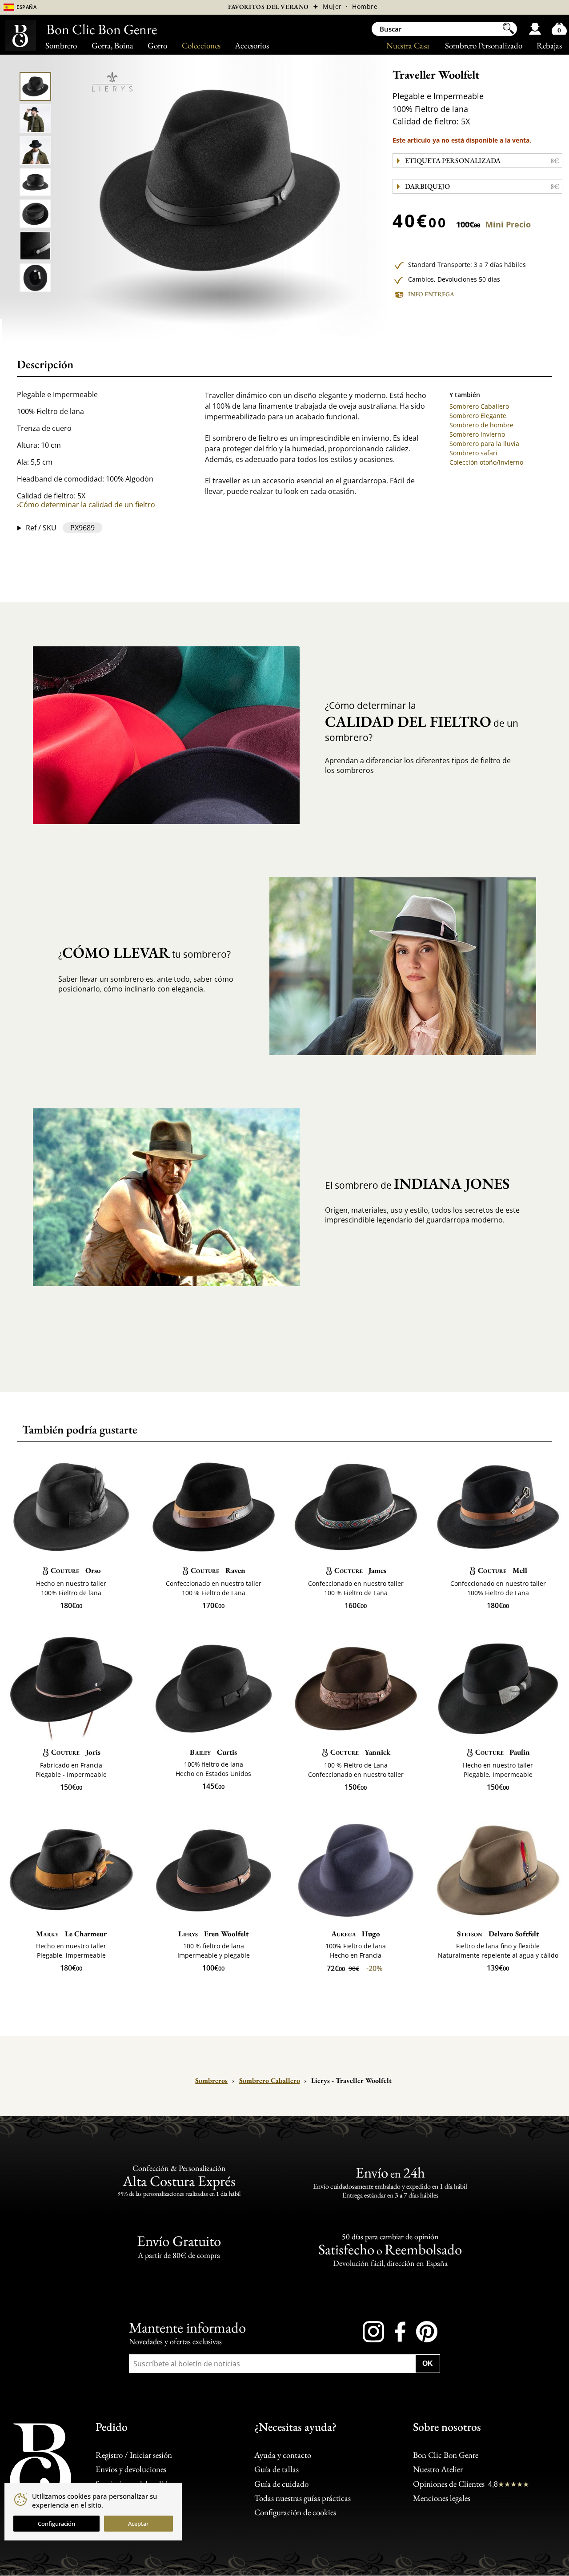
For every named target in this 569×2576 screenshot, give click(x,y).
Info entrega (431, 294)
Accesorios (252, 46)
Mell (502, 1570)
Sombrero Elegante (478, 416)
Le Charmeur (71, 1934)
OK (428, 2363)
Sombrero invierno (477, 434)
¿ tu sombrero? (144, 952)
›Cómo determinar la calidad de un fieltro (86, 505)
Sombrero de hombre (481, 425)
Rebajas (549, 46)
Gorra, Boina (112, 46)
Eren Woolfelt (213, 1934)
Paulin (503, 1752)
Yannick (360, 1752)
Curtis (213, 1752)
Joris (76, 1752)
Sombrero (61, 46)
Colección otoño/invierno (486, 462)
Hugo (356, 1934)
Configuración (56, 2524)
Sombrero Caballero (479, 406)
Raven (218, 1570)
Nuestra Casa (408, 46)
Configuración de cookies (295, 2512)
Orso (76, 1570)
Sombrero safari (473, 453)
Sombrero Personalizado (484, 46)
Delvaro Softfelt (498, 1934)
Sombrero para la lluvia (484, 444)
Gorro (157, 46)
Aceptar (138, 2524)
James (360, 1570)
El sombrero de (417, 1183)
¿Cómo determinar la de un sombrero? (422, 722)
